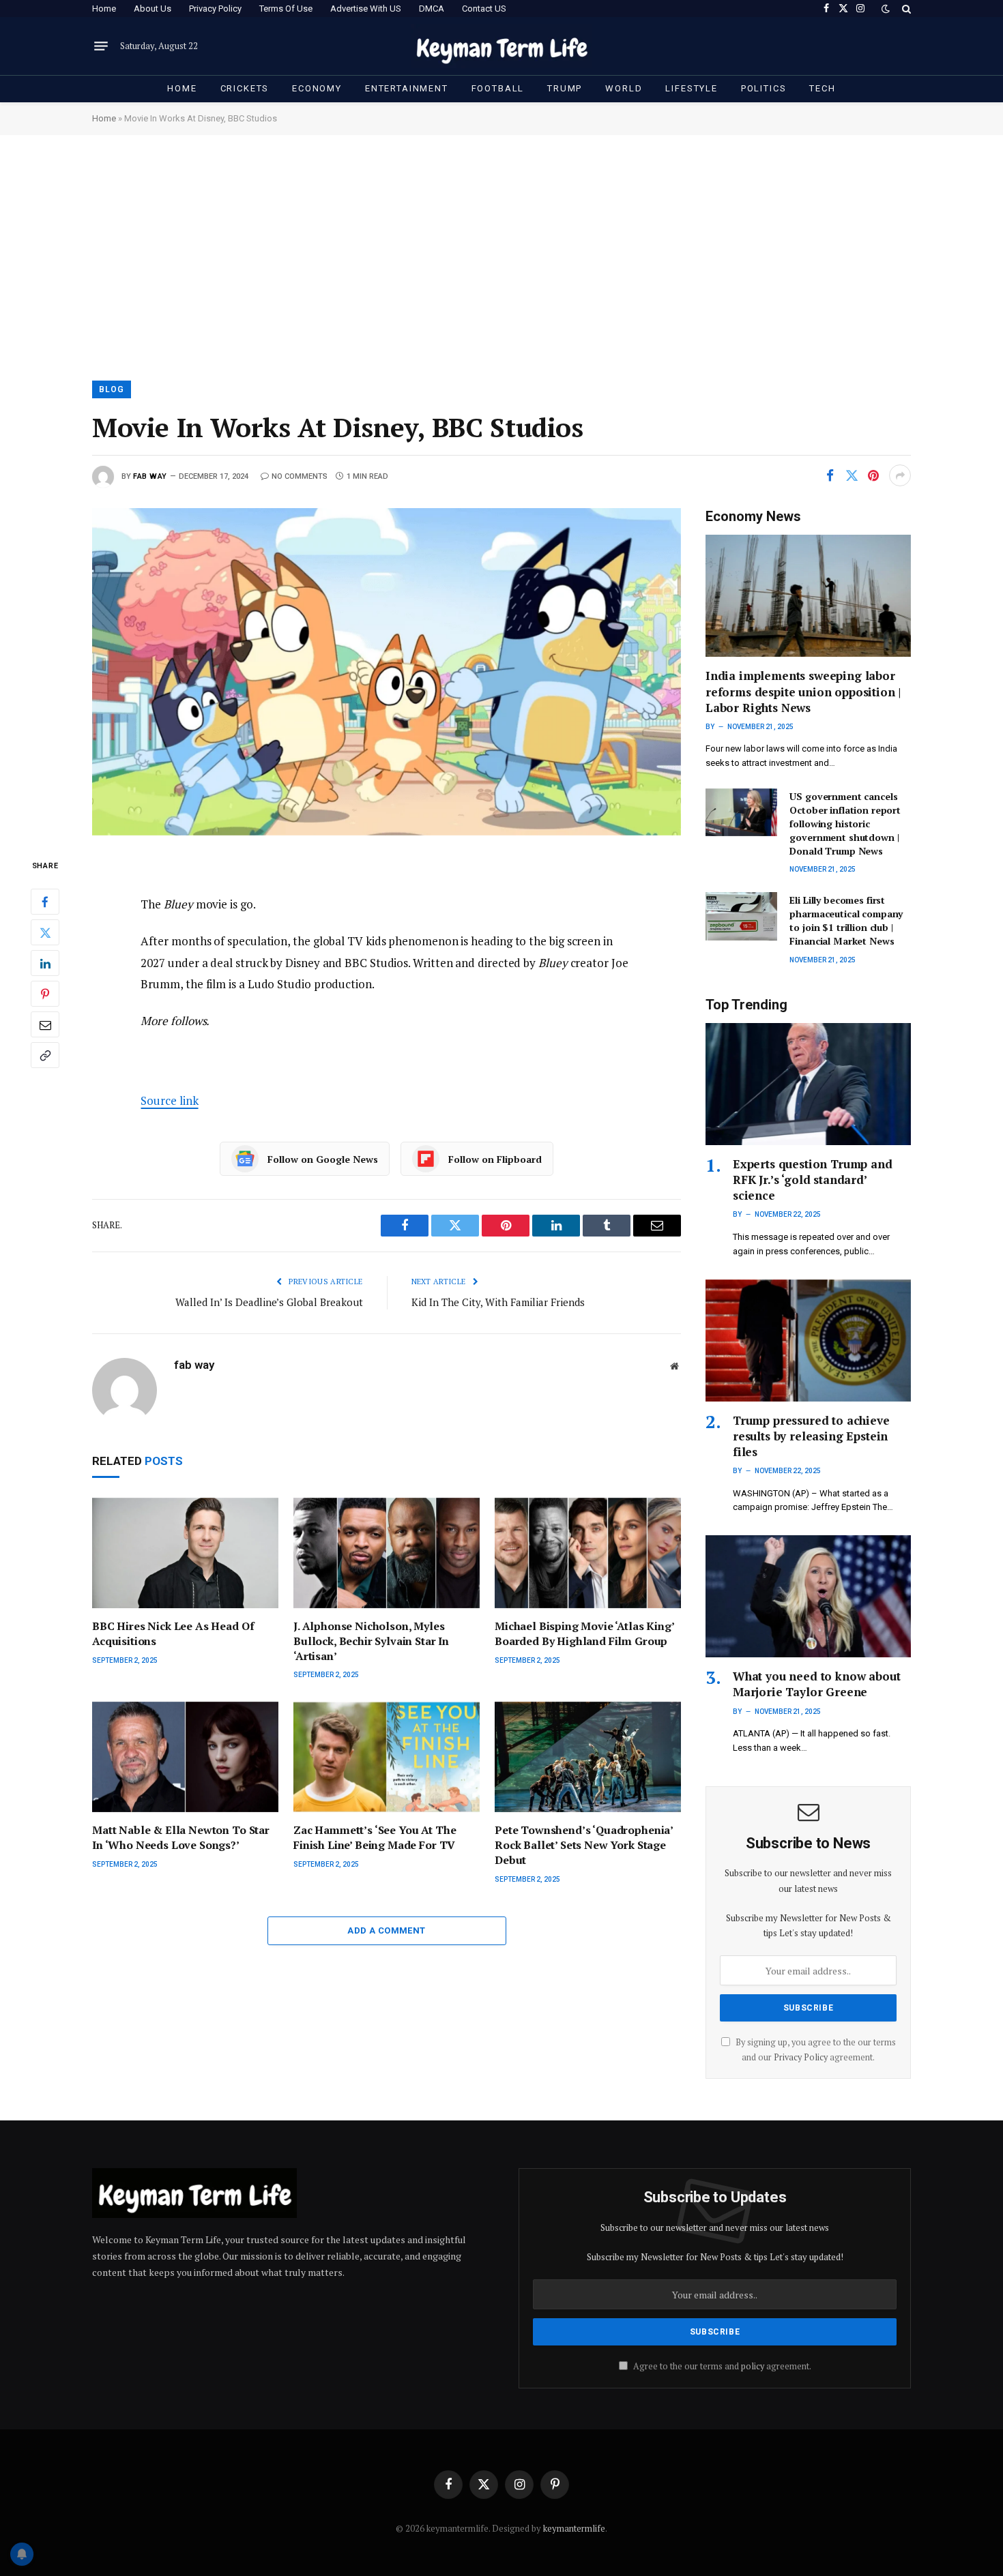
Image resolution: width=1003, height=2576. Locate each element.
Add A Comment (386, 1930)
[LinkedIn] (45, 963)
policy (753, 2366)
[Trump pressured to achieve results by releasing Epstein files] (808, 1341)
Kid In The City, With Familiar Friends (498, 1302)
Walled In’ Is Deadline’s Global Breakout (269, 1302)
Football (498, 88)
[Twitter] (45, 932)
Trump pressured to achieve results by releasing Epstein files (811, 1436)
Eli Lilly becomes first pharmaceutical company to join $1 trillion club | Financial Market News (846, 920)
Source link (169, 1100)
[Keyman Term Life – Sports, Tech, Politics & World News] (502, 46)
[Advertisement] (501, 256)
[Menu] (101, 46)
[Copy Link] (45, 1055)
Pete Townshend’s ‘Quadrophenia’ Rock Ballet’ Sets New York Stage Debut (584, 1845)
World (624, 88)
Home (104, 9)
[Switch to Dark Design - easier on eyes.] (886, 9)
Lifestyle (691, 88)
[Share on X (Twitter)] (852, 475)
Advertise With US (366, 9)
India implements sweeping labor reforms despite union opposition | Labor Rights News (803, 691)
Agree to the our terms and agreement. (721, 2366)
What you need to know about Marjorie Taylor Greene (816, 1684)
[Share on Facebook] (830, 475)
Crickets (245, 88)
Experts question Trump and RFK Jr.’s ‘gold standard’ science (813, 1180)
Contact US (484, 9)
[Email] (45, 1024)
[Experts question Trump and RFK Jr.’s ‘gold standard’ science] (808, 1084)
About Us (152, 9)
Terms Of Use (286, 9)
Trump (565, 88)
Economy (317, 88)
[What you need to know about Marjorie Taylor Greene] (808, 1596)
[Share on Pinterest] (873, 475)
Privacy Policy (215, 9)
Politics (764, 88)
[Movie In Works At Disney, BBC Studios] (387, 671)
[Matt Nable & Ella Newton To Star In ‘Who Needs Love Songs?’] (185, 1757)
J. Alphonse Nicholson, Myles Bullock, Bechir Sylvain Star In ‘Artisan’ (371, 1641)
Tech (822, 88)
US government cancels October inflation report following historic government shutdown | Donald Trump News (845, 824)
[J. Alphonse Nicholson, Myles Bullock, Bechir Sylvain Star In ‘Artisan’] (387, 1553)
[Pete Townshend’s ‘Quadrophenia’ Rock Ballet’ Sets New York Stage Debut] (588, 1757)
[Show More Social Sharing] (900, 475)
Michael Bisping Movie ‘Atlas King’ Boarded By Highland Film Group (584, 1634)
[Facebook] (45, 902)
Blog (112, 389)
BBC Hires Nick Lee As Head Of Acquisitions (173, 1634)
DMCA (432, 9)
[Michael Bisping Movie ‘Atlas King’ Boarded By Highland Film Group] (588, 1553)
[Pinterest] (45, 994)
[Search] (905, 9)
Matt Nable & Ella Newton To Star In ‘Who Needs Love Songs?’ (181, 1838)
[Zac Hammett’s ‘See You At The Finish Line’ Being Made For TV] (387, 1757)
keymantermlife (574, 2528)
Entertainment (407, 88)
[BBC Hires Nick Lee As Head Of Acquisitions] (185, 1553)
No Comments (300, 476)
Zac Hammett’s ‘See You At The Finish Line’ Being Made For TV (375, 1838)
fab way (150, 476)
